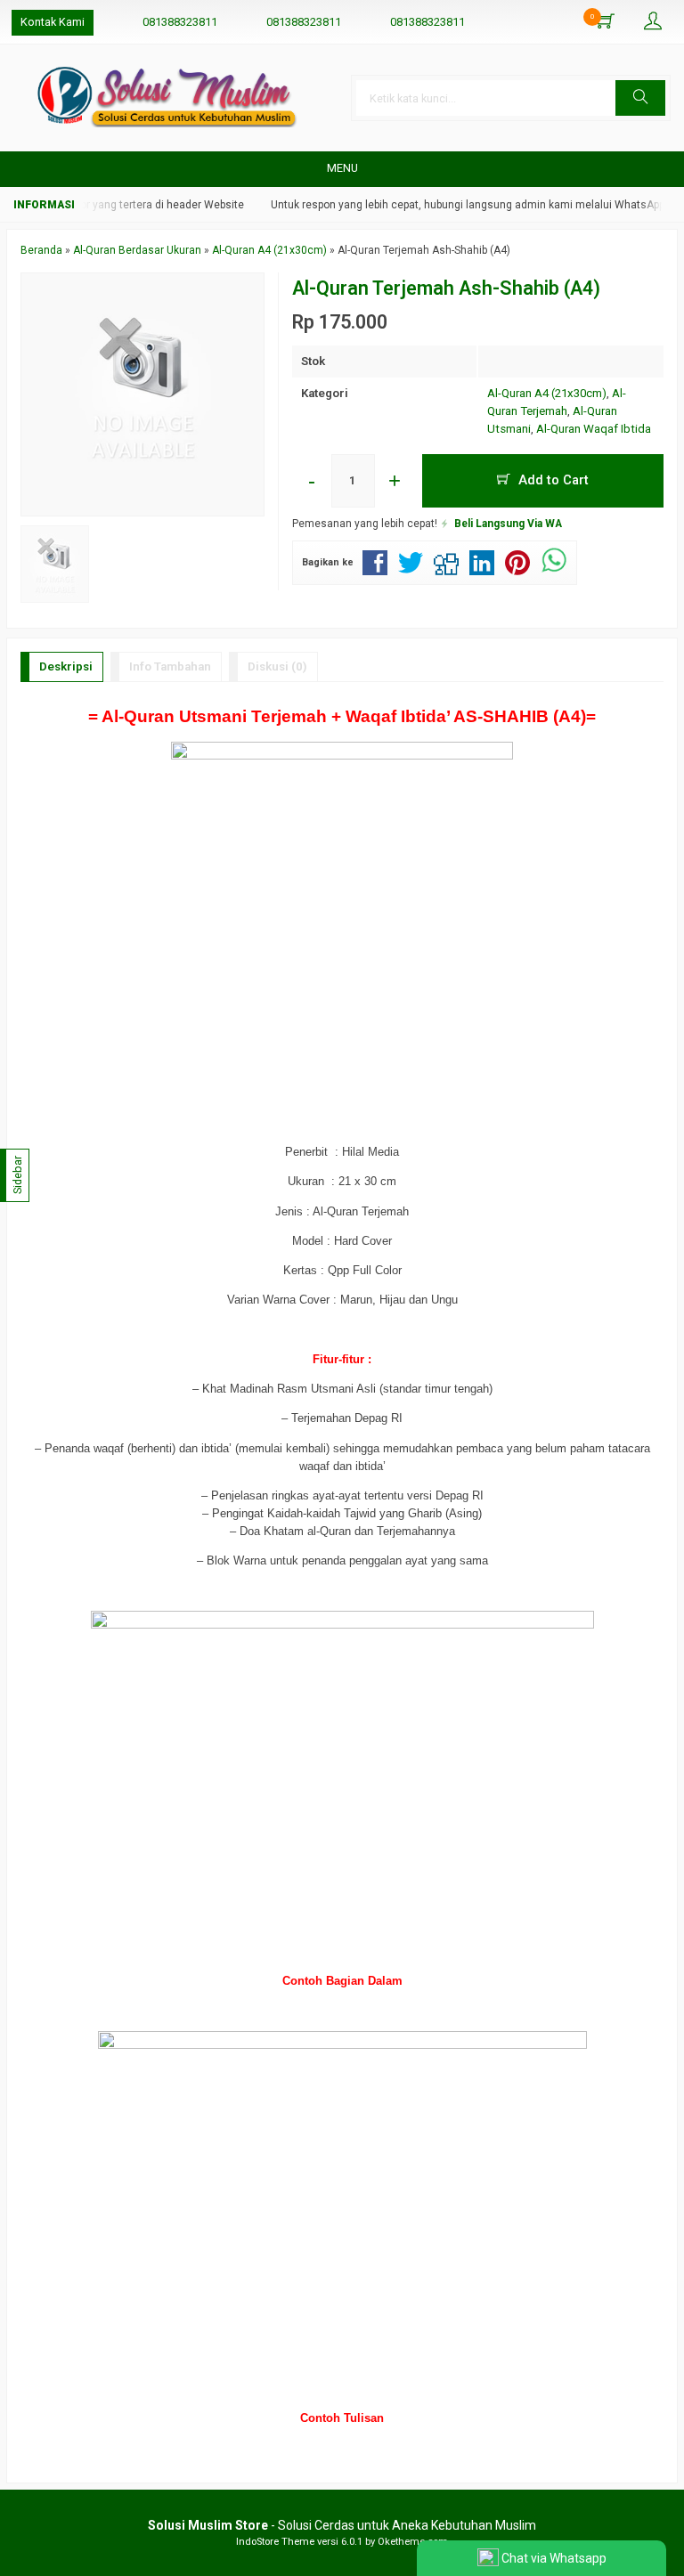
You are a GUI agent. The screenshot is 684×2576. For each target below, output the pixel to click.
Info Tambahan (170, 666)
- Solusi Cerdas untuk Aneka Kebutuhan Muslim (342, 2525)
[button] (640, 98)
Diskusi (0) (277, 666)
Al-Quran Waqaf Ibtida (594, 429)
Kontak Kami (53, 22)
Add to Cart (552, 480)
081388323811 (180, 22)
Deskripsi (66, 666)
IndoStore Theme (275, 2542)
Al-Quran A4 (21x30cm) (547, 393)
